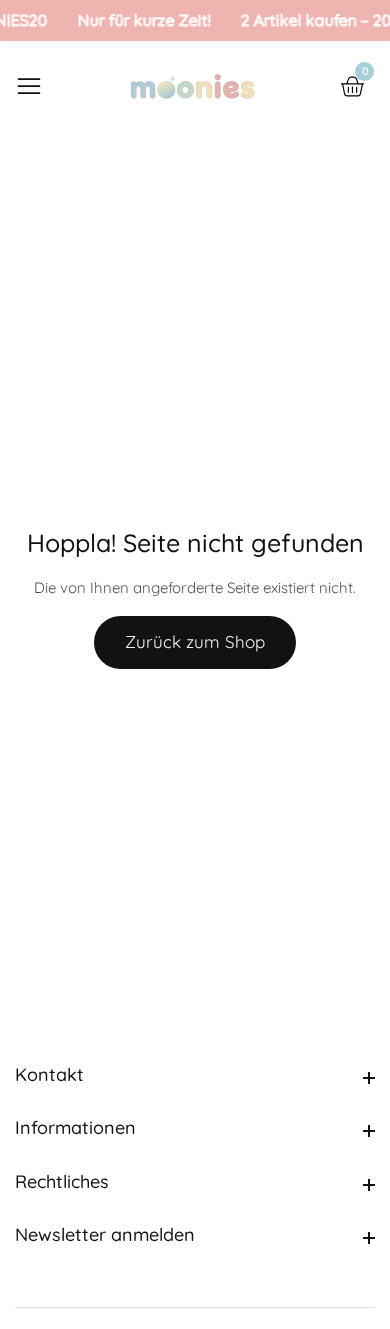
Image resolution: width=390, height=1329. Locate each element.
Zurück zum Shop (195, 641)
